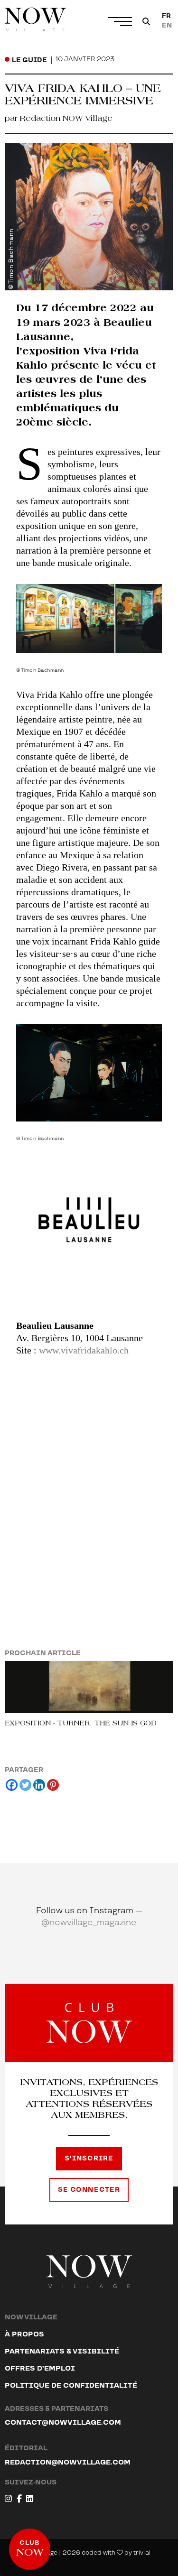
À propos (24, 2334)
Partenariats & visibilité (62, 2351)
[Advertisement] (89, 1475)
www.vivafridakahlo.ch (84, 1350)
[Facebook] (12, 1785)
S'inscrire (89, 2159)
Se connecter (89, 2190)
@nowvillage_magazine (89, 1923)
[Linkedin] (39, 1785)
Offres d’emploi (40, 2368)
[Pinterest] (53, 1785)
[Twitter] (25, 1785)
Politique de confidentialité (71, 2386)
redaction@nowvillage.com (68, 2462)
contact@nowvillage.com (63, 2423)
